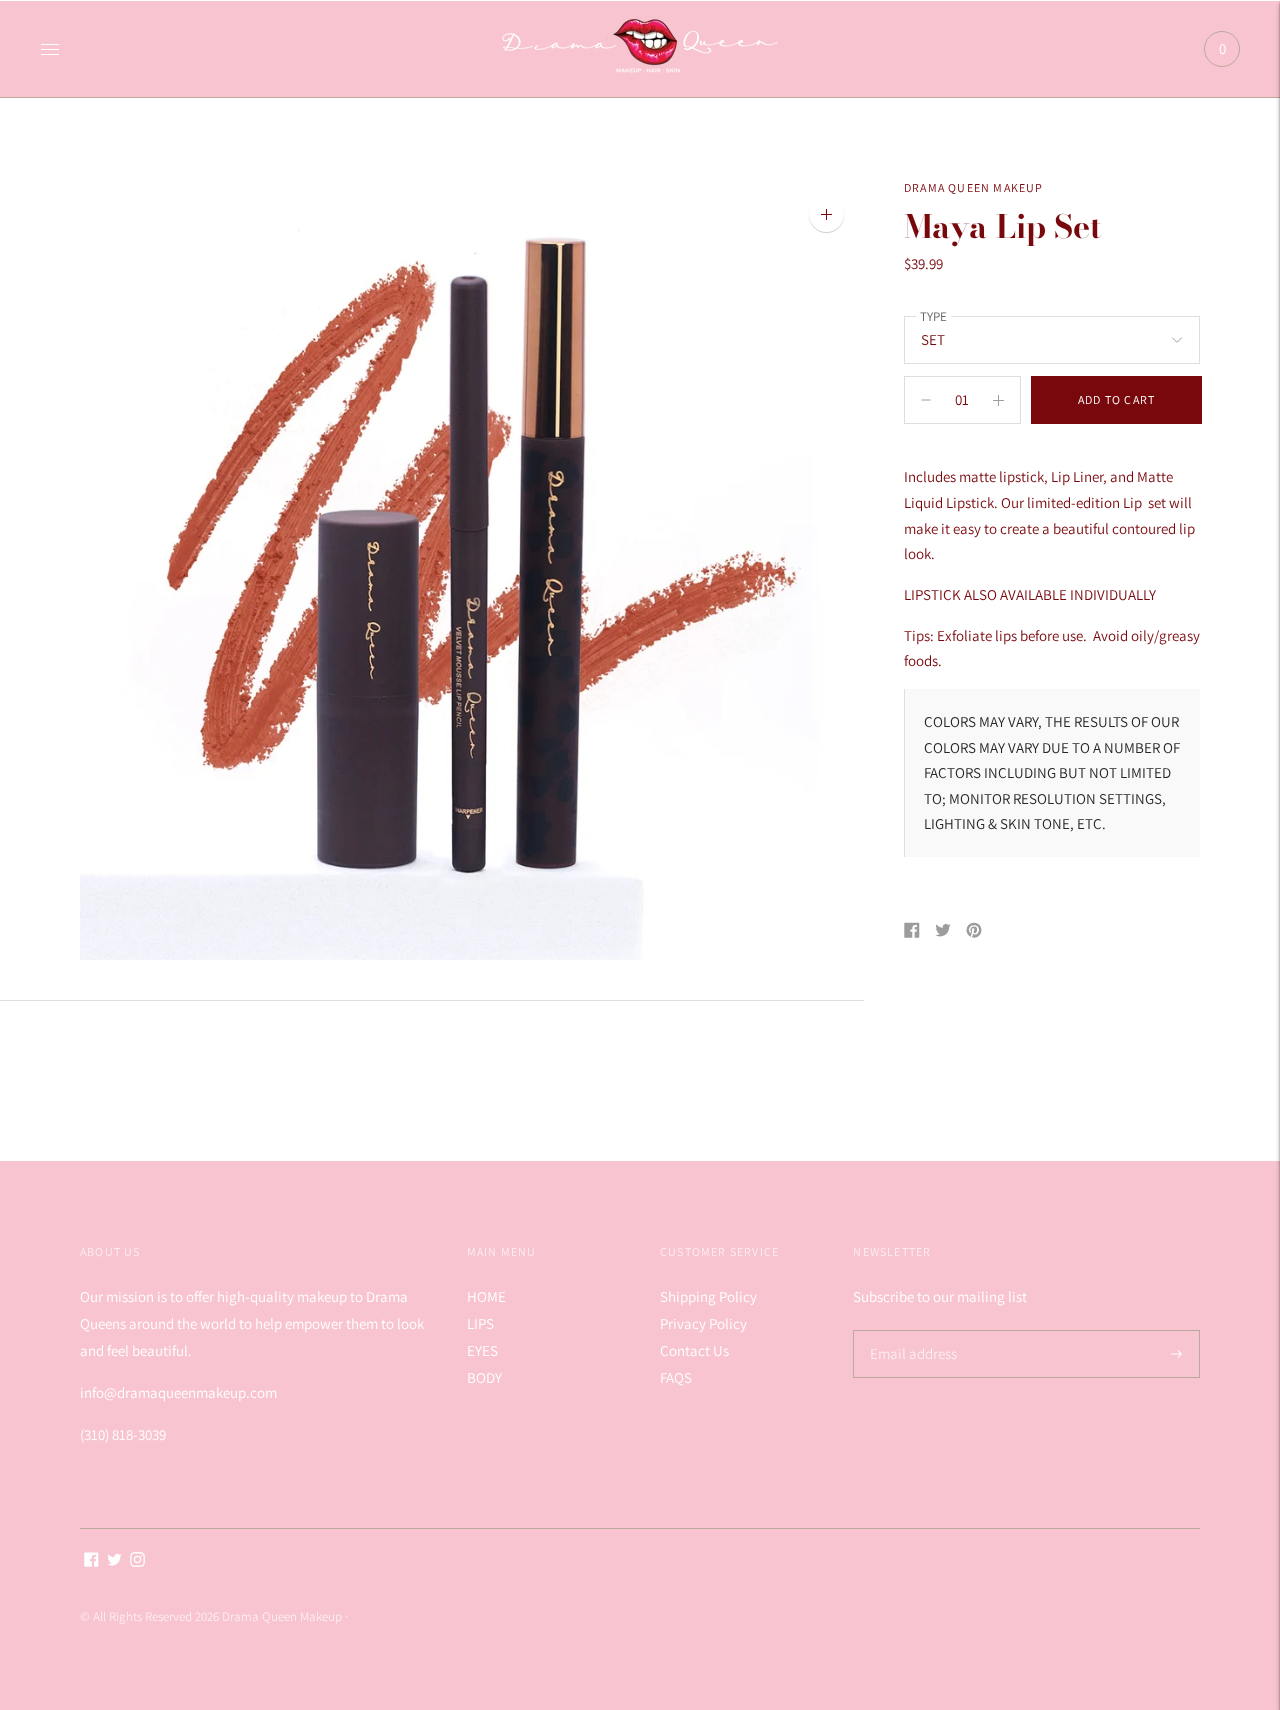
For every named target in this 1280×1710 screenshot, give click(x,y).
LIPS (480, 1323)
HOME (486, 1296)
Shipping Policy (708, 1296)
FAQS (676, 1377)
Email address (910, 1330)
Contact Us (694, 1350)
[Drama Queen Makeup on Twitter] (114, 1561)
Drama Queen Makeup (974, 187)
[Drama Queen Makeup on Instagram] (137, 1561)
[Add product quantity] (926, 400)
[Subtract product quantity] (998, 400)
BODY (484, 1377)
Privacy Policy (703, 1323)
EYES (482, 1350)
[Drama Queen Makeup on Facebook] (91, 1561)
